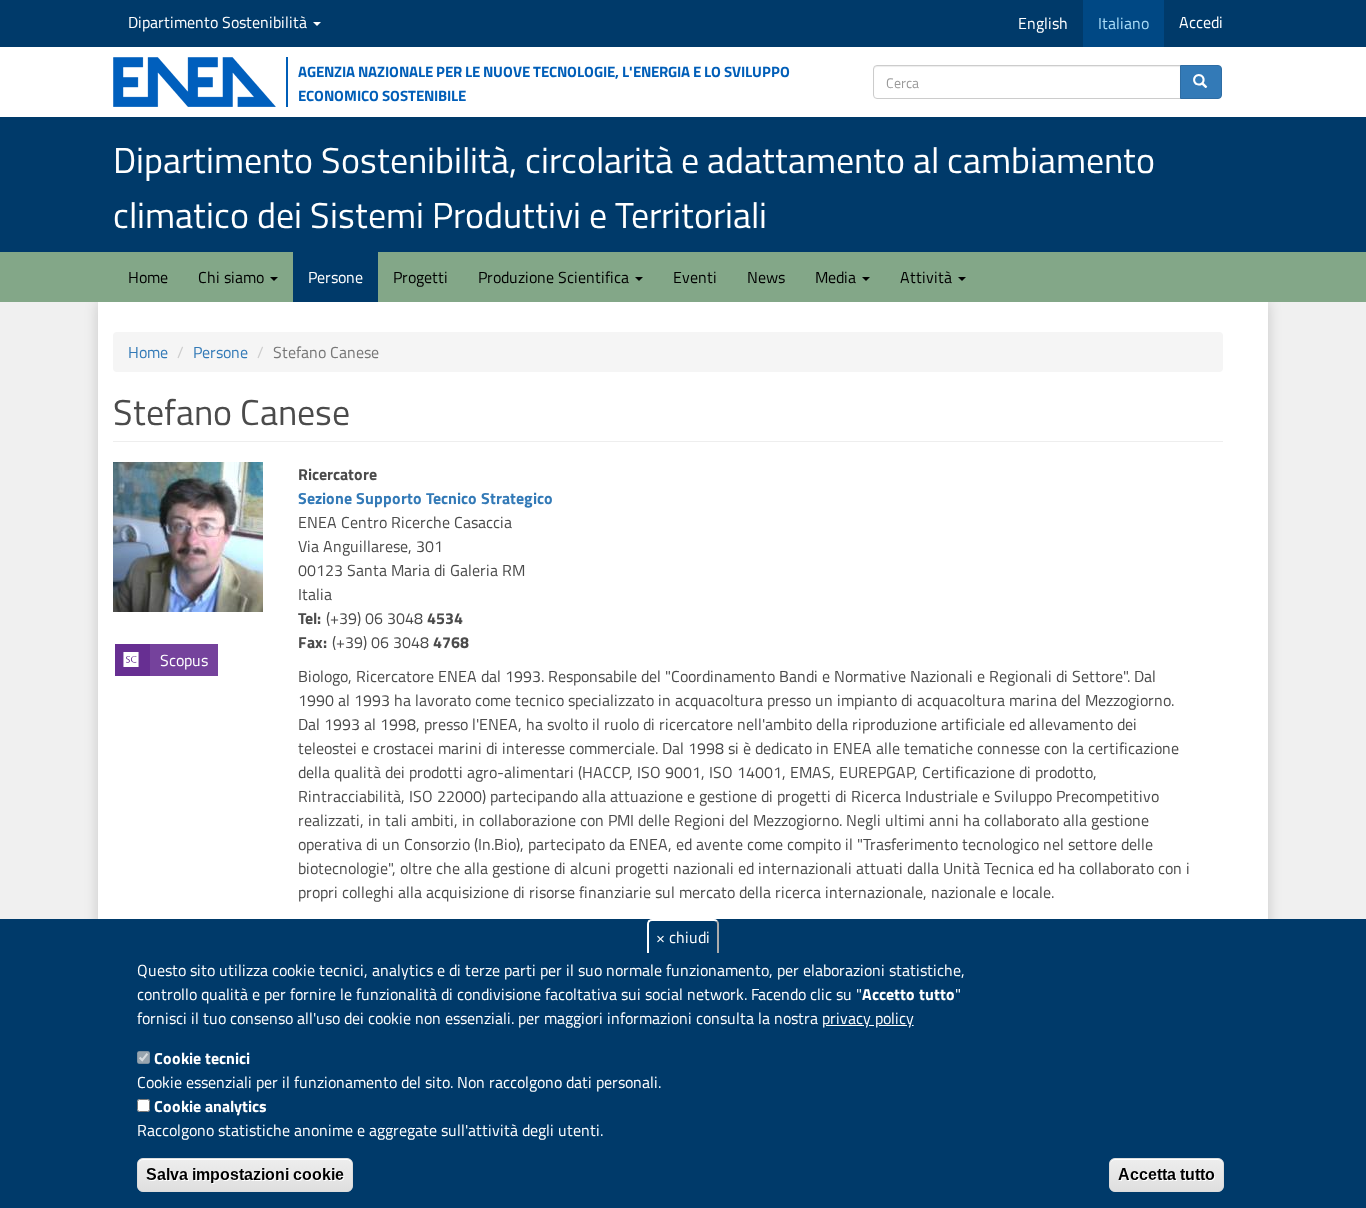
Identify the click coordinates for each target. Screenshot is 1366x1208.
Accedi (1201, 22)
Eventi (695, 277)
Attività (928, 277)
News (766, 277)
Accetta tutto (1166, 1174)
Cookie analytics (210, 1106)
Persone (335, 277)
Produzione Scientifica (555, 277)
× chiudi (683, 937)
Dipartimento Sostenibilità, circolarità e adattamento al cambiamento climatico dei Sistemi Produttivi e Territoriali (634, 187)
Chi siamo (233, 277)
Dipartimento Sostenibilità (219, 22)
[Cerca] (1201, 82)
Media (837, 277)
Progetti (420, 277)
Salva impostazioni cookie (245, 1174)
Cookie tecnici (202, 1058)
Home (148, 277)
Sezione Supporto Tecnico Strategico (425, 498)
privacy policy (868, 1018)
